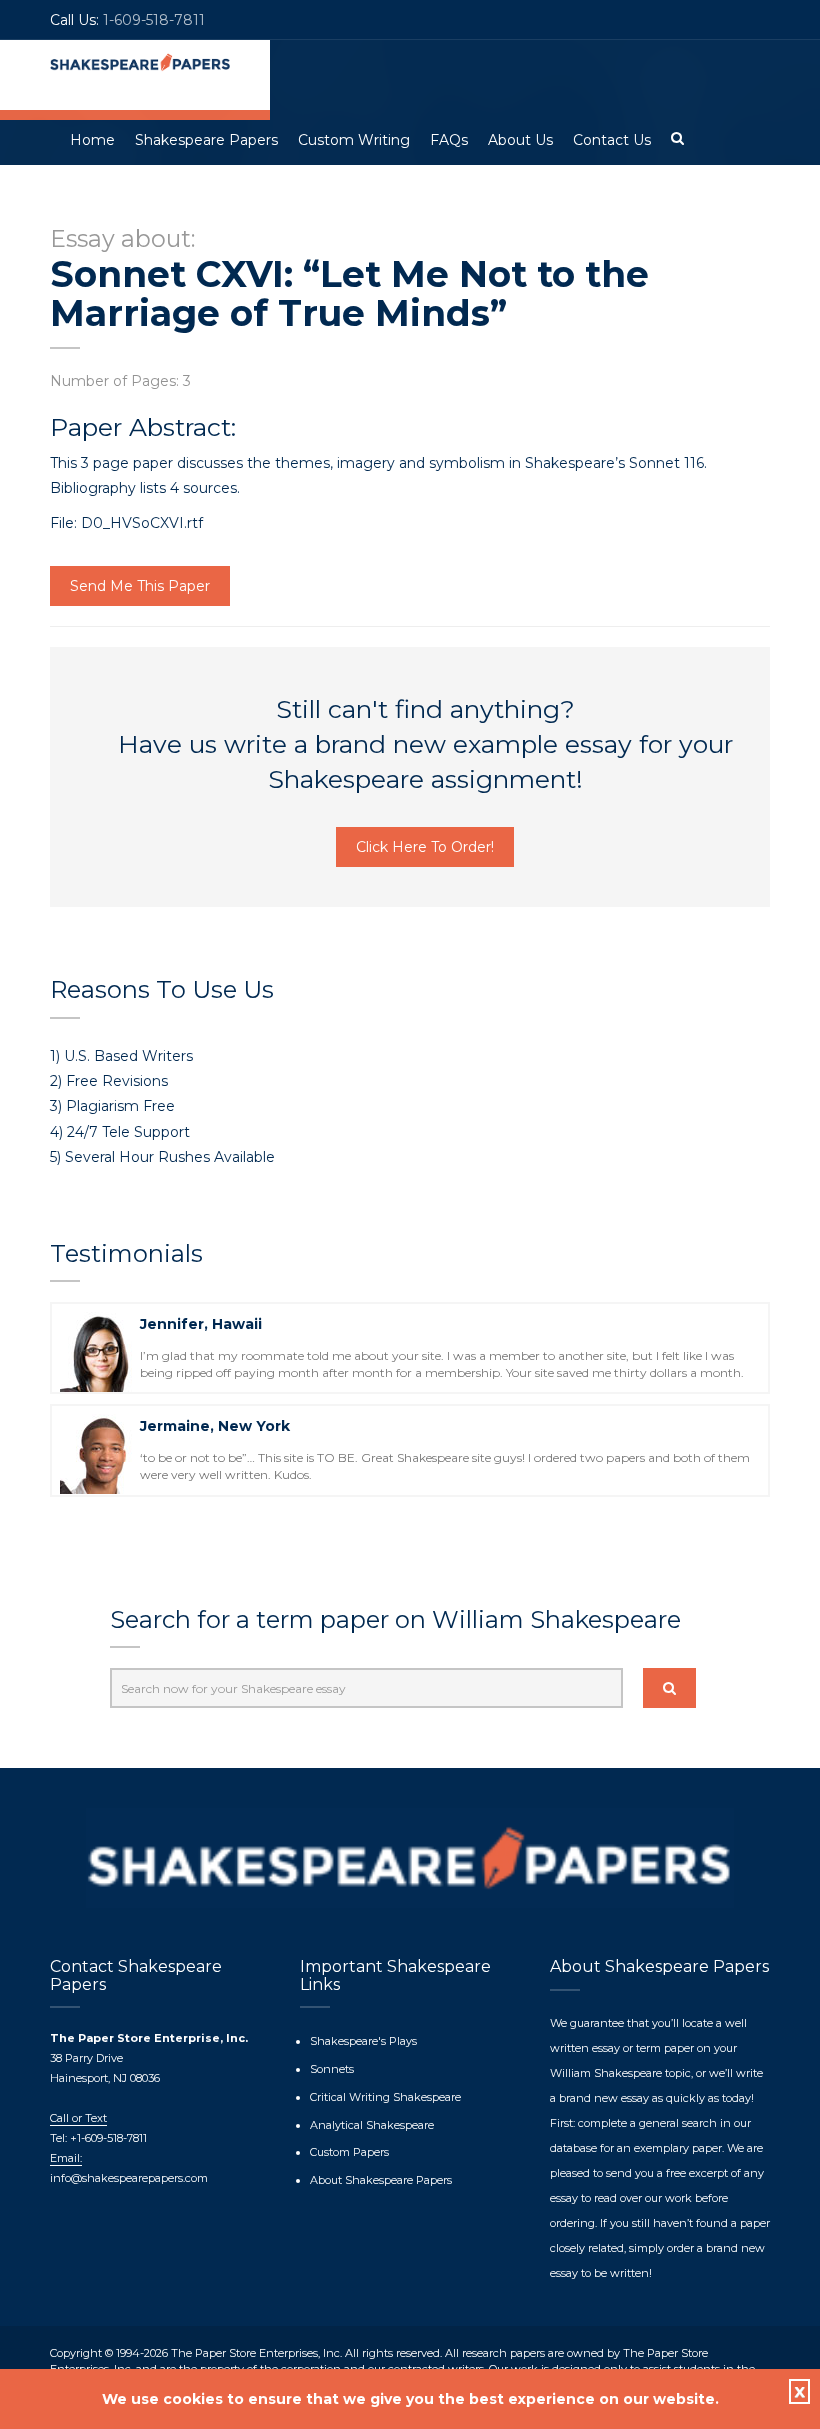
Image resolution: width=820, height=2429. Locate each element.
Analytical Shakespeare (372, 2125)
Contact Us (612, 140)
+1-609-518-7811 (107, 2138)
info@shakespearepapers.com (129, 2178)
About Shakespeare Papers (381, 2180)
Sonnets (332, 2069)
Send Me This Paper (140, 586)
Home (92, 140)
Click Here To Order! (425, 847)
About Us (520, 140)
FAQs (449, 140)
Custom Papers (349, 2152)
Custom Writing (354, 140)
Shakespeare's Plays (363, 2041)
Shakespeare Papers (206, 140)
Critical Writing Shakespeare (385, 2097)
